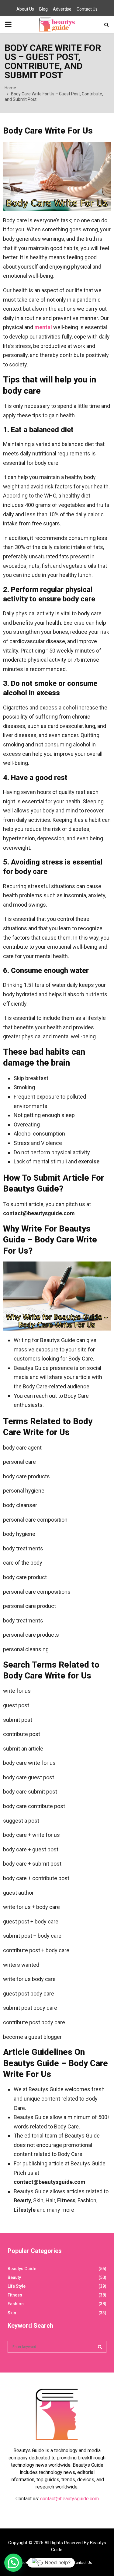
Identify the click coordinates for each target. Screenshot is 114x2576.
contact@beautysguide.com (69, 2499)
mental (43, 327)
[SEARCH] (100, 2347)
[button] (13, 2563)
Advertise (62, 9)
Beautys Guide (22, 2269)
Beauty (14, 2277)
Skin (12, 2313)
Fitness (15, 2295)
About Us (25, 9)
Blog (43, 9)
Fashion (16, 2304)
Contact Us (87, 9)
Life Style (17, 2286)
